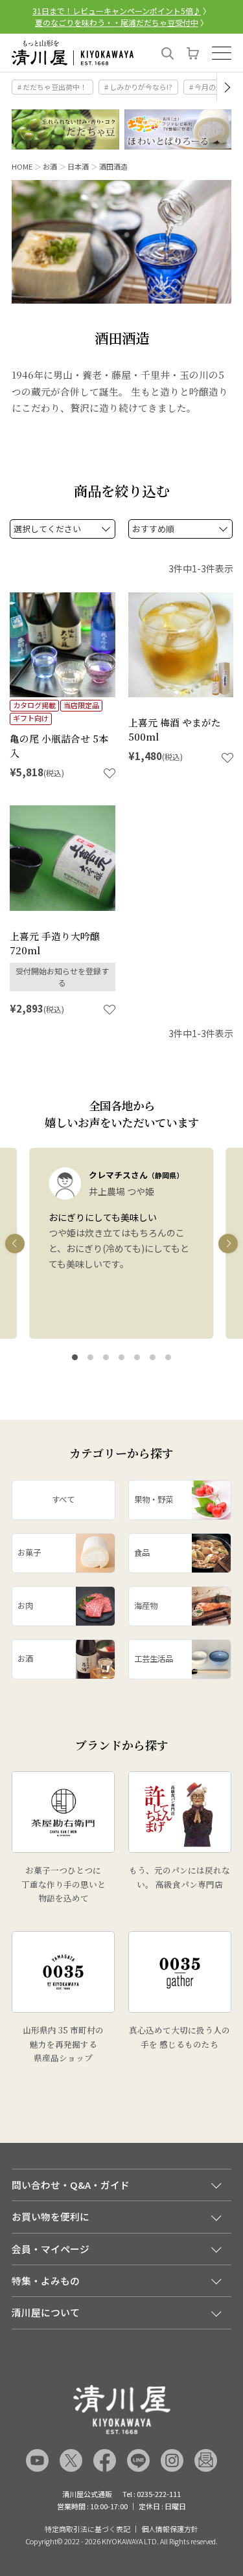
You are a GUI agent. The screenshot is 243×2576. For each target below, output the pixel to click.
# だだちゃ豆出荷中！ (52, 87)
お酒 (50, 166)
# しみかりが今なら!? (138, 87)
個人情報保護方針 (170, 2529)
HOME (22, 166)
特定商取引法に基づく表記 (87, 2529)
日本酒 (78, 166)
